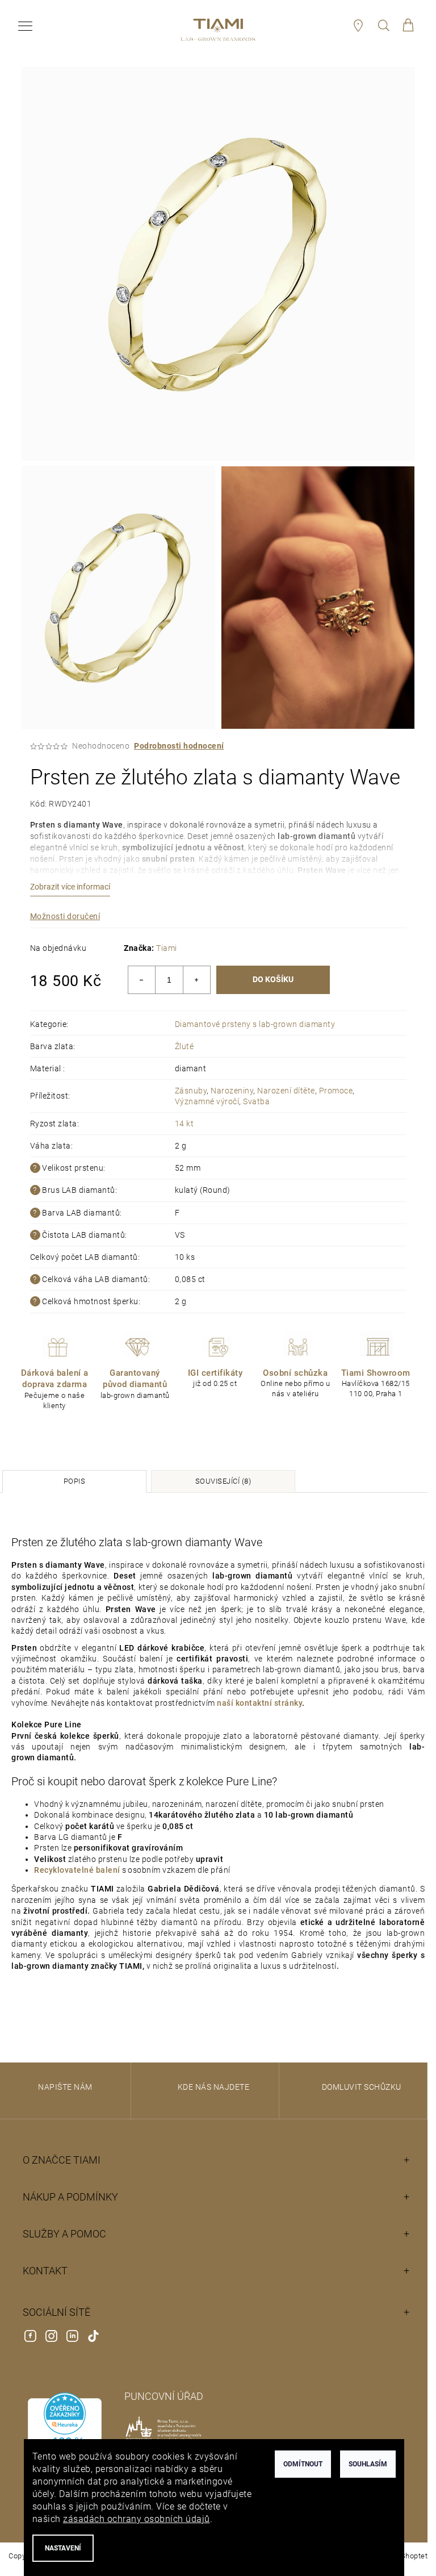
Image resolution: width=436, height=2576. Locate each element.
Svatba (256, 1101)
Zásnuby (191, 1091)
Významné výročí (207, 1101)
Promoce (336, 1091)
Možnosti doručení (65, 916)
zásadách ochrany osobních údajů (137, 2519)
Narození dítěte (286, 1091)
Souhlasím (368, 2464)
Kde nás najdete (214, 2087)
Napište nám (65, 2087)
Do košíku (273, 979)
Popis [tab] (75, 1481)
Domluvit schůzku (362, 2087)
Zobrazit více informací (70, 887)
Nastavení (63, 2548)
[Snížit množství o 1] (142, 980)
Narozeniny (232, 1091)
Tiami (167, 948)
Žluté (185, 1046)
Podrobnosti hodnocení (179, 746)
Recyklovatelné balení (77, 1870)
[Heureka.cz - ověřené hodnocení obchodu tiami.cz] (64, 2438)
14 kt (185, 1124)
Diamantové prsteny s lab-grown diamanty (255, 1024)
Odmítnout (303, 2464)
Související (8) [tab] (223, 1481)
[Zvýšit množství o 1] (196, 980)
